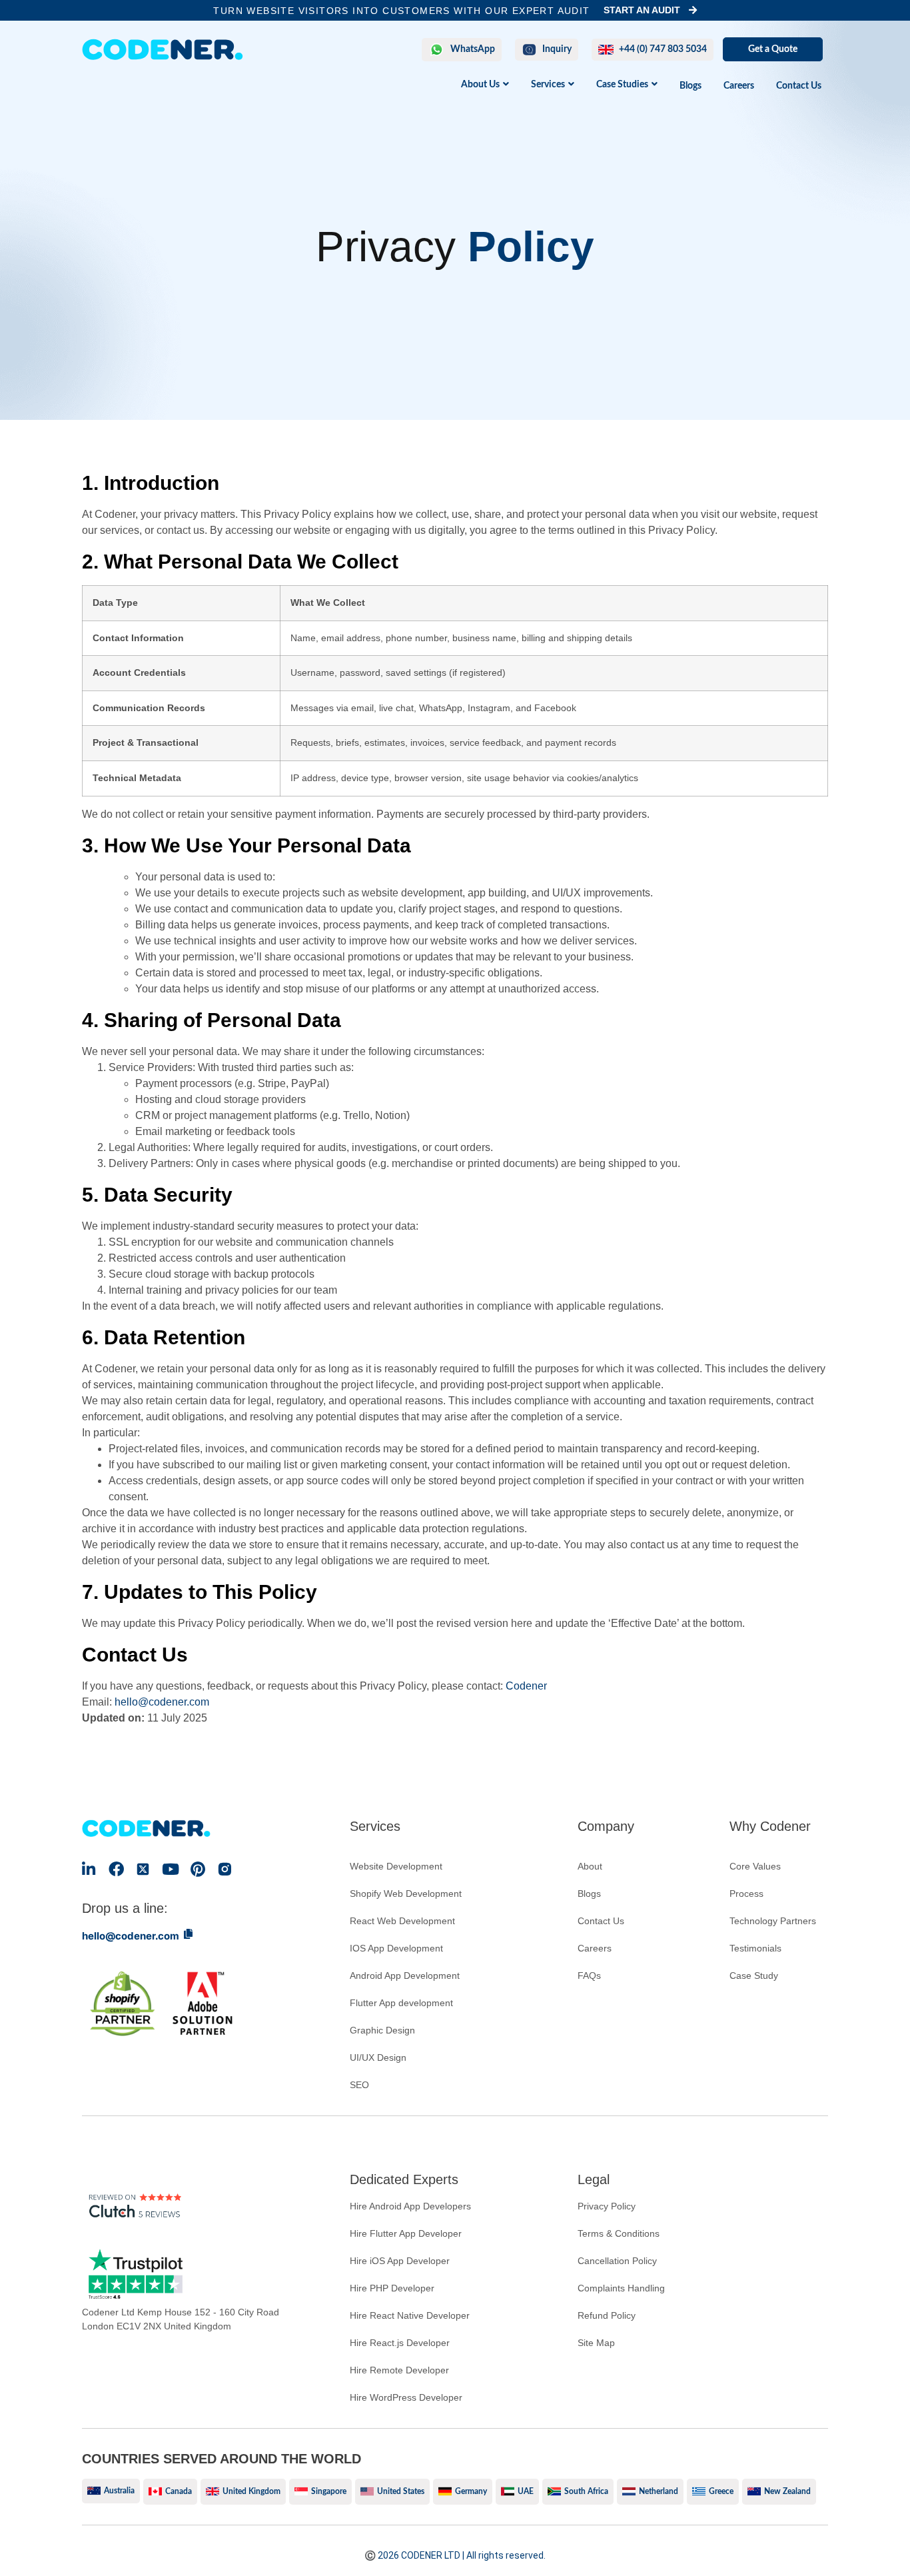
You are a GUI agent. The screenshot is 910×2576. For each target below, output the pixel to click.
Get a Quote (773, 49)
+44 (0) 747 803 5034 (663, 49)
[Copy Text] (188, 1934)
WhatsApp (473, 49)
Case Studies (622, 85)
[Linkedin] (89, 1869)
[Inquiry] (529, 50)
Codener (526, 1686)
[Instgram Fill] (225, 1869)
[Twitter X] (144, 1869)
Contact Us (799, 86)
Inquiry (557, 49)
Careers (739, 86)
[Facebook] (116, 1869)
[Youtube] (170, 1869)
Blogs (690, 86)
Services (548, 85)
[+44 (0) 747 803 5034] (606, 50)
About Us (480, 85)
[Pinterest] (198, 1869)
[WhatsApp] (437, 50)
